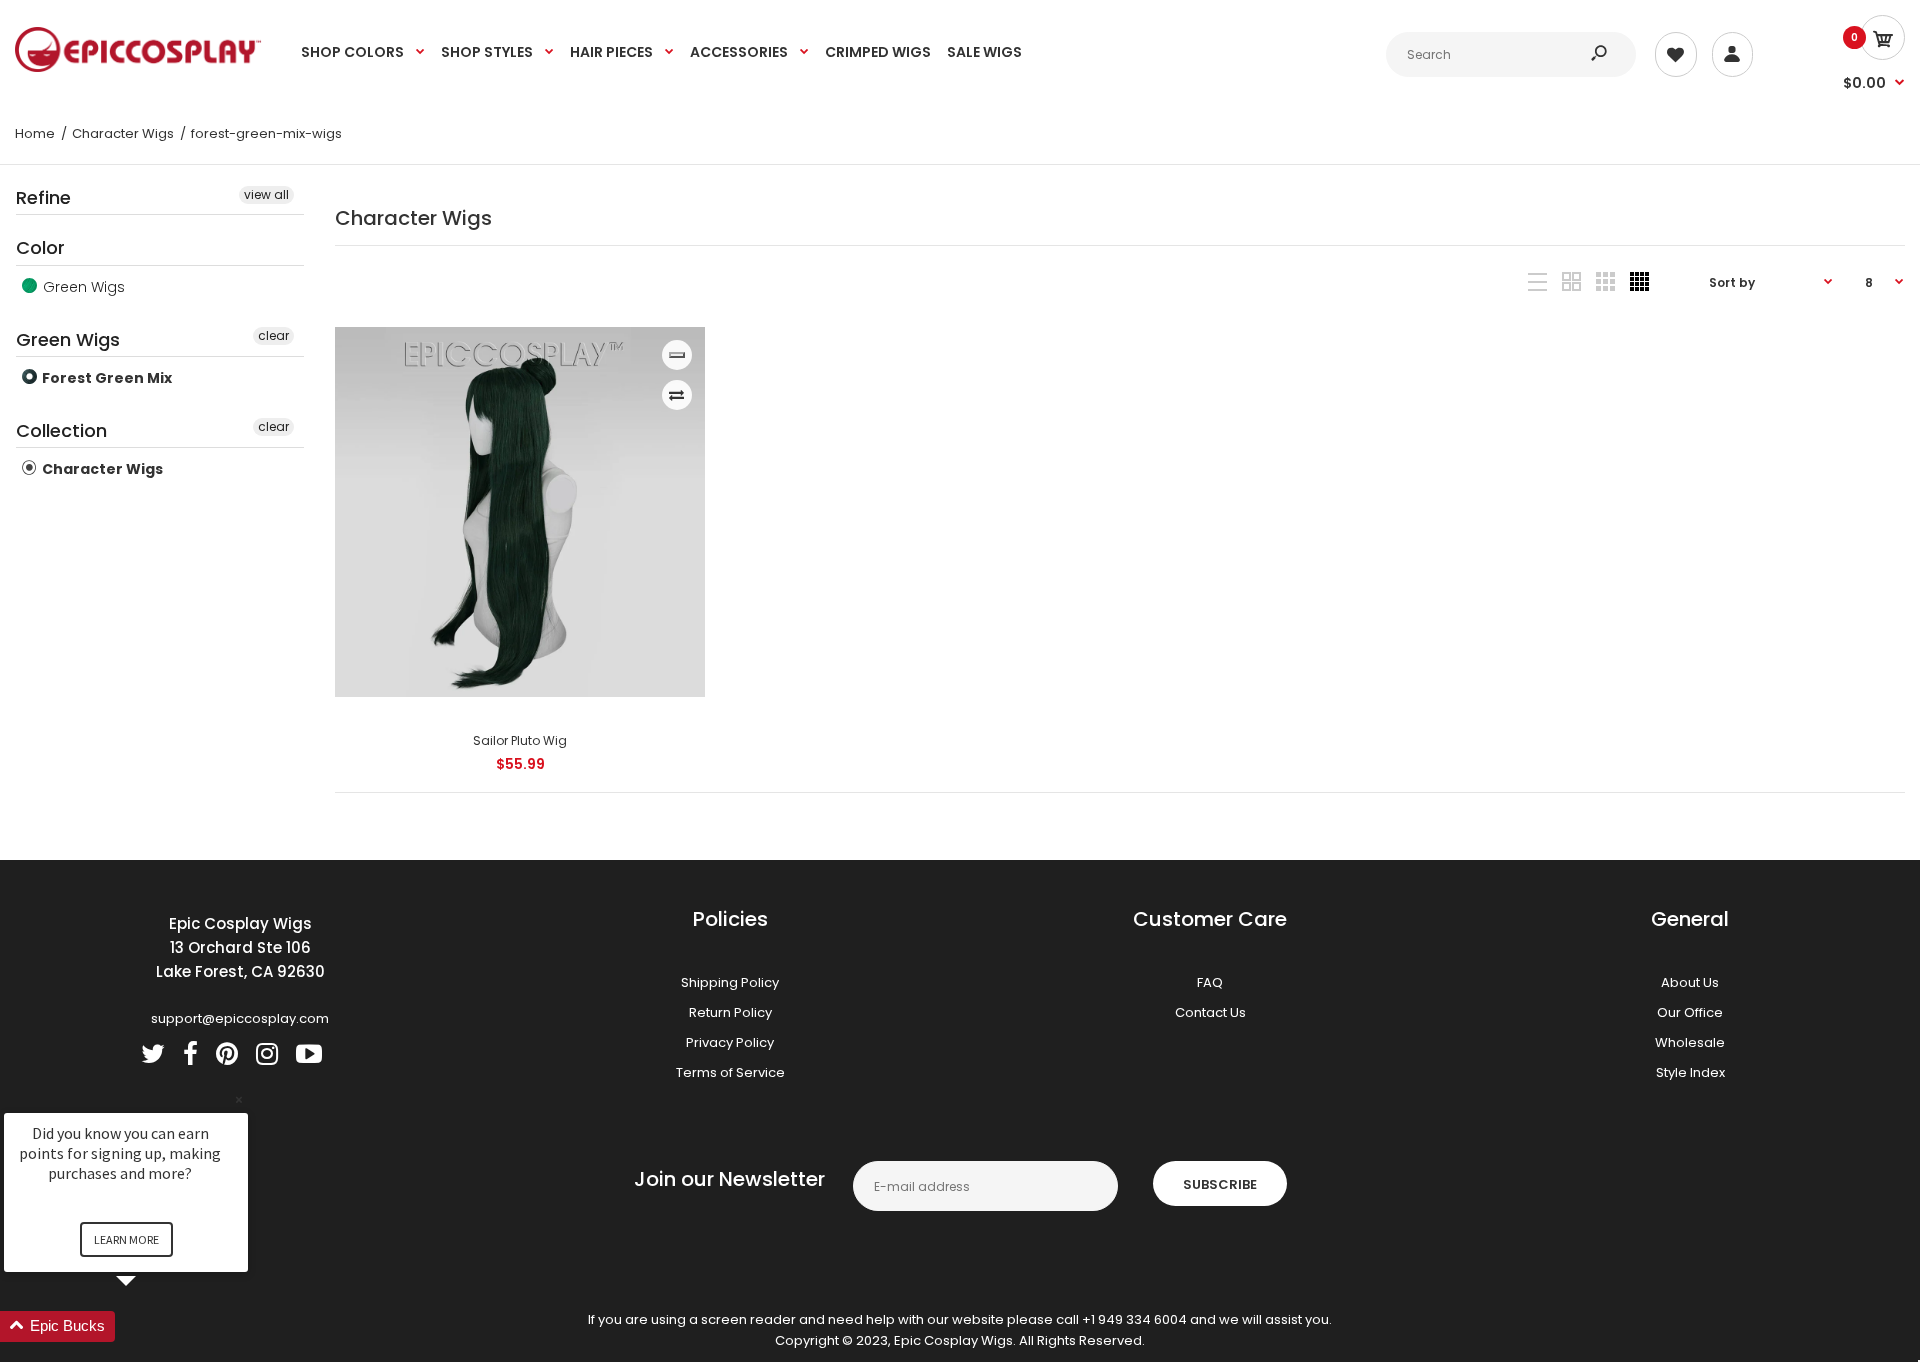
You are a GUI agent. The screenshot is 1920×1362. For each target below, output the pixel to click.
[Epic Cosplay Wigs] (138, 67)
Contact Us (1210, 1012)
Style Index (1690, 1072)
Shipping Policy (730, 982)
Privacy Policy (730, 1042)
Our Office (1690, 1012)
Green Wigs (82, 287)
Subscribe (1220, 1184)
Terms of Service (730, 1072)
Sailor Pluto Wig (520, 740)
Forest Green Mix (105, 378)
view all (266, 194)
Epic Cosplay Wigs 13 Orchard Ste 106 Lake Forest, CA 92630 (240, 947)
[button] (150, 1326)
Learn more (126, 1239)
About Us (1690, 982)
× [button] (239, 1099)
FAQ (1210, 982)
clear (273, 335)
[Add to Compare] (676, 395)
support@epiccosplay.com (240, 1018)
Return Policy (730, 1012)
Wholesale (1690, 1042)
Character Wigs (101, 469)
